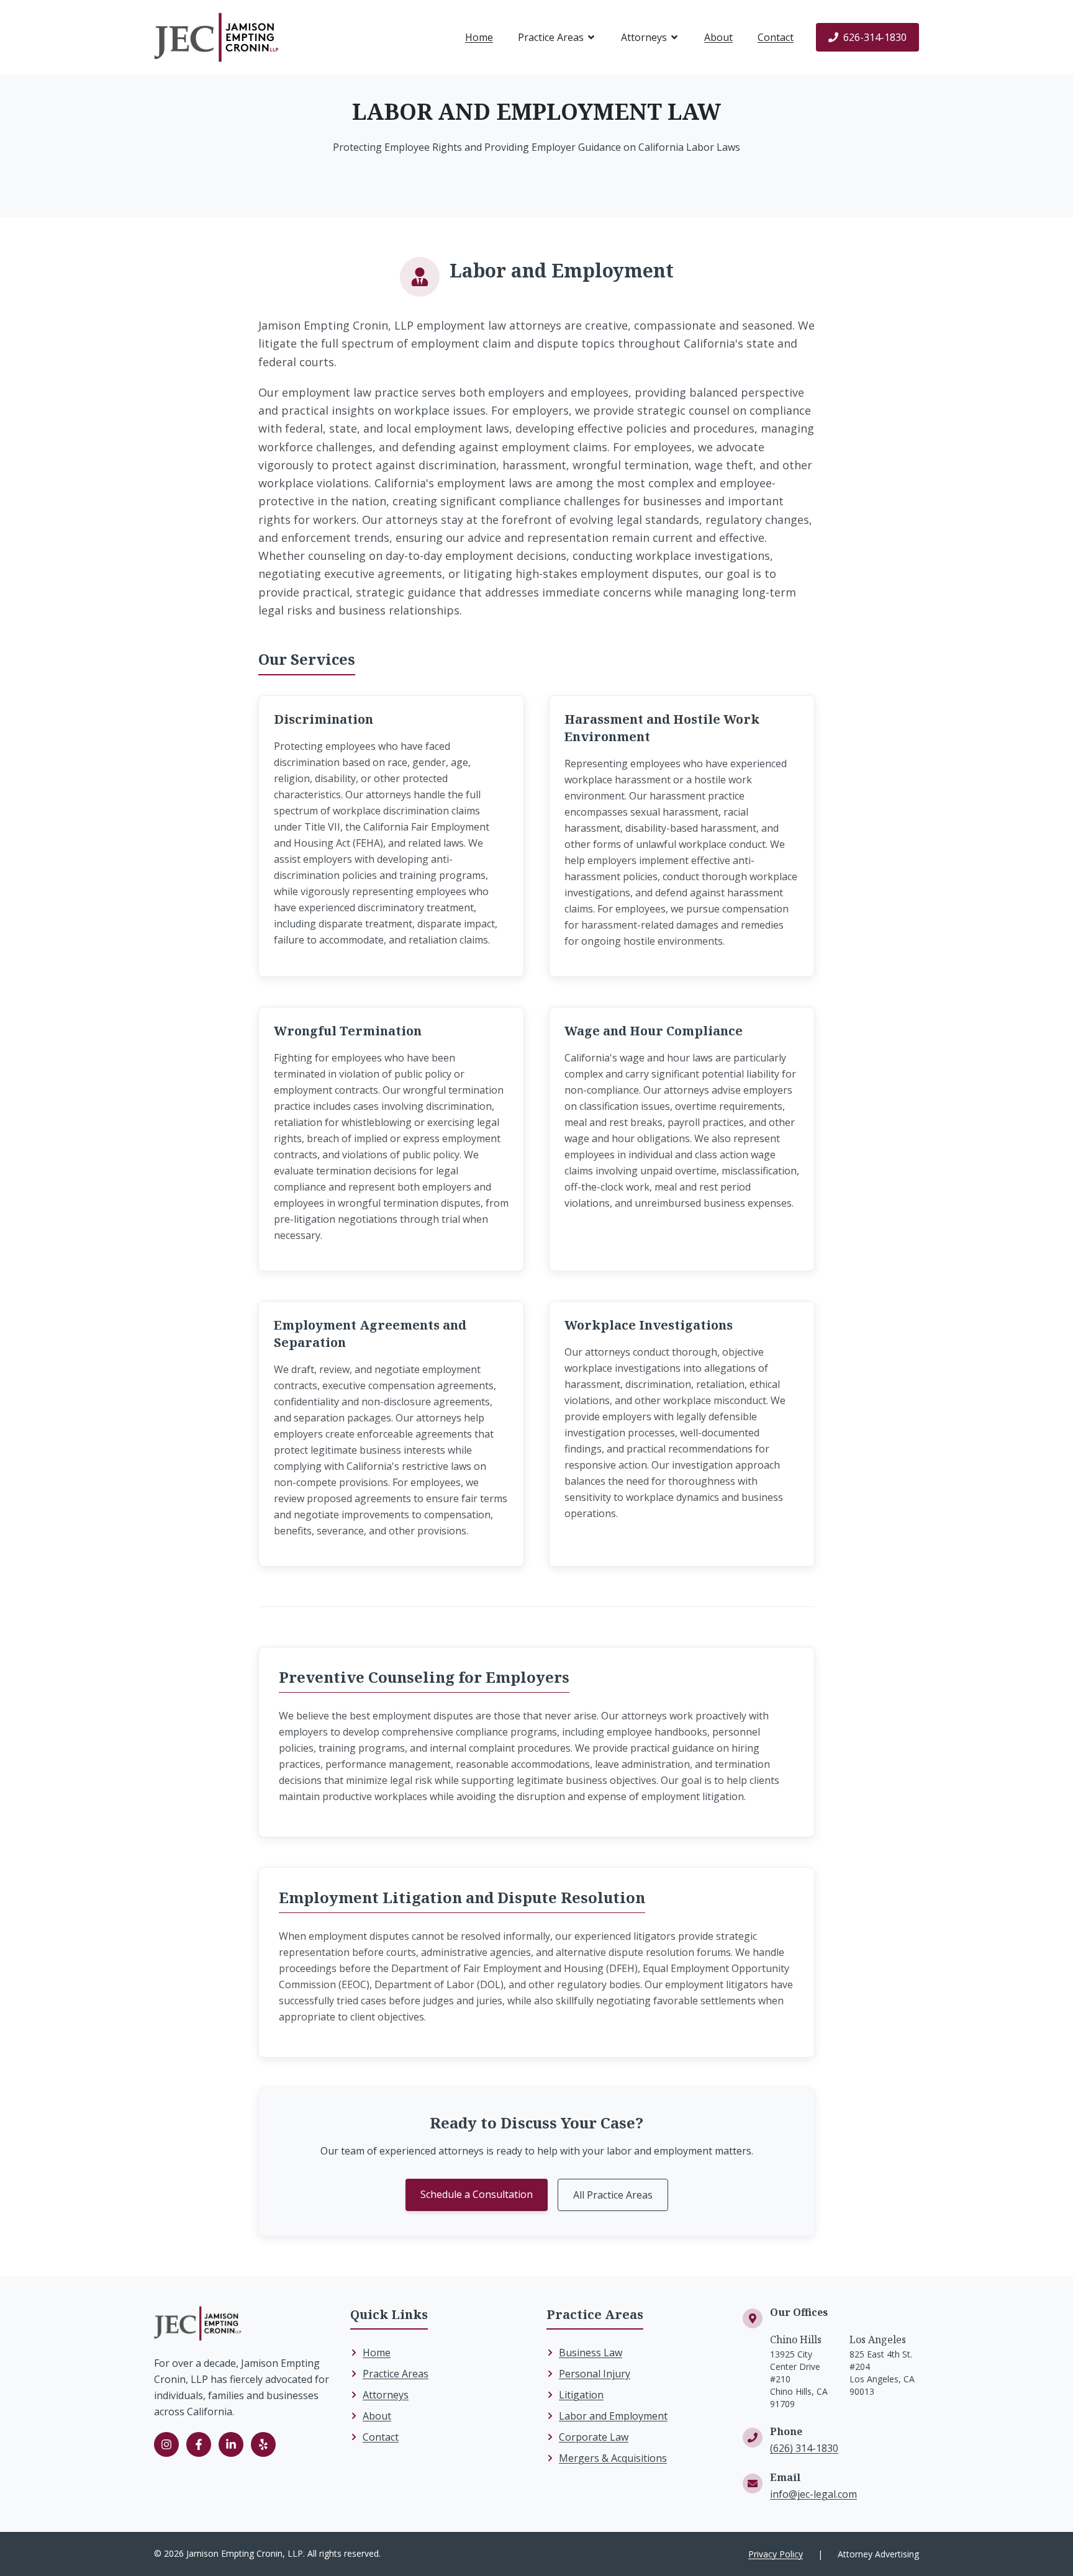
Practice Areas (551, 37)
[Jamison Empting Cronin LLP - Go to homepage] (216, 37)
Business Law (591, 2353)
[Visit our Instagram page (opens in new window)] (166, 2444)
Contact (776, 37)
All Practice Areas (613, 2195)
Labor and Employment (613, 2416)
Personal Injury (595, 2374)
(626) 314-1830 (804, 2448)
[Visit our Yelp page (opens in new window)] (263, 2444)
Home (479, 37)
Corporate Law (594, 2437)
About (718, 37)
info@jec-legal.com (813, 2494)
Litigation (581, 2395)
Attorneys (644, 37)
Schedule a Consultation (477, 2194)
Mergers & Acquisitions (613, 2458)
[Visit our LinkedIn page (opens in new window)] (231, 2444)
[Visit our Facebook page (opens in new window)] (199, 2444)
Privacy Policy (776, 2554)
